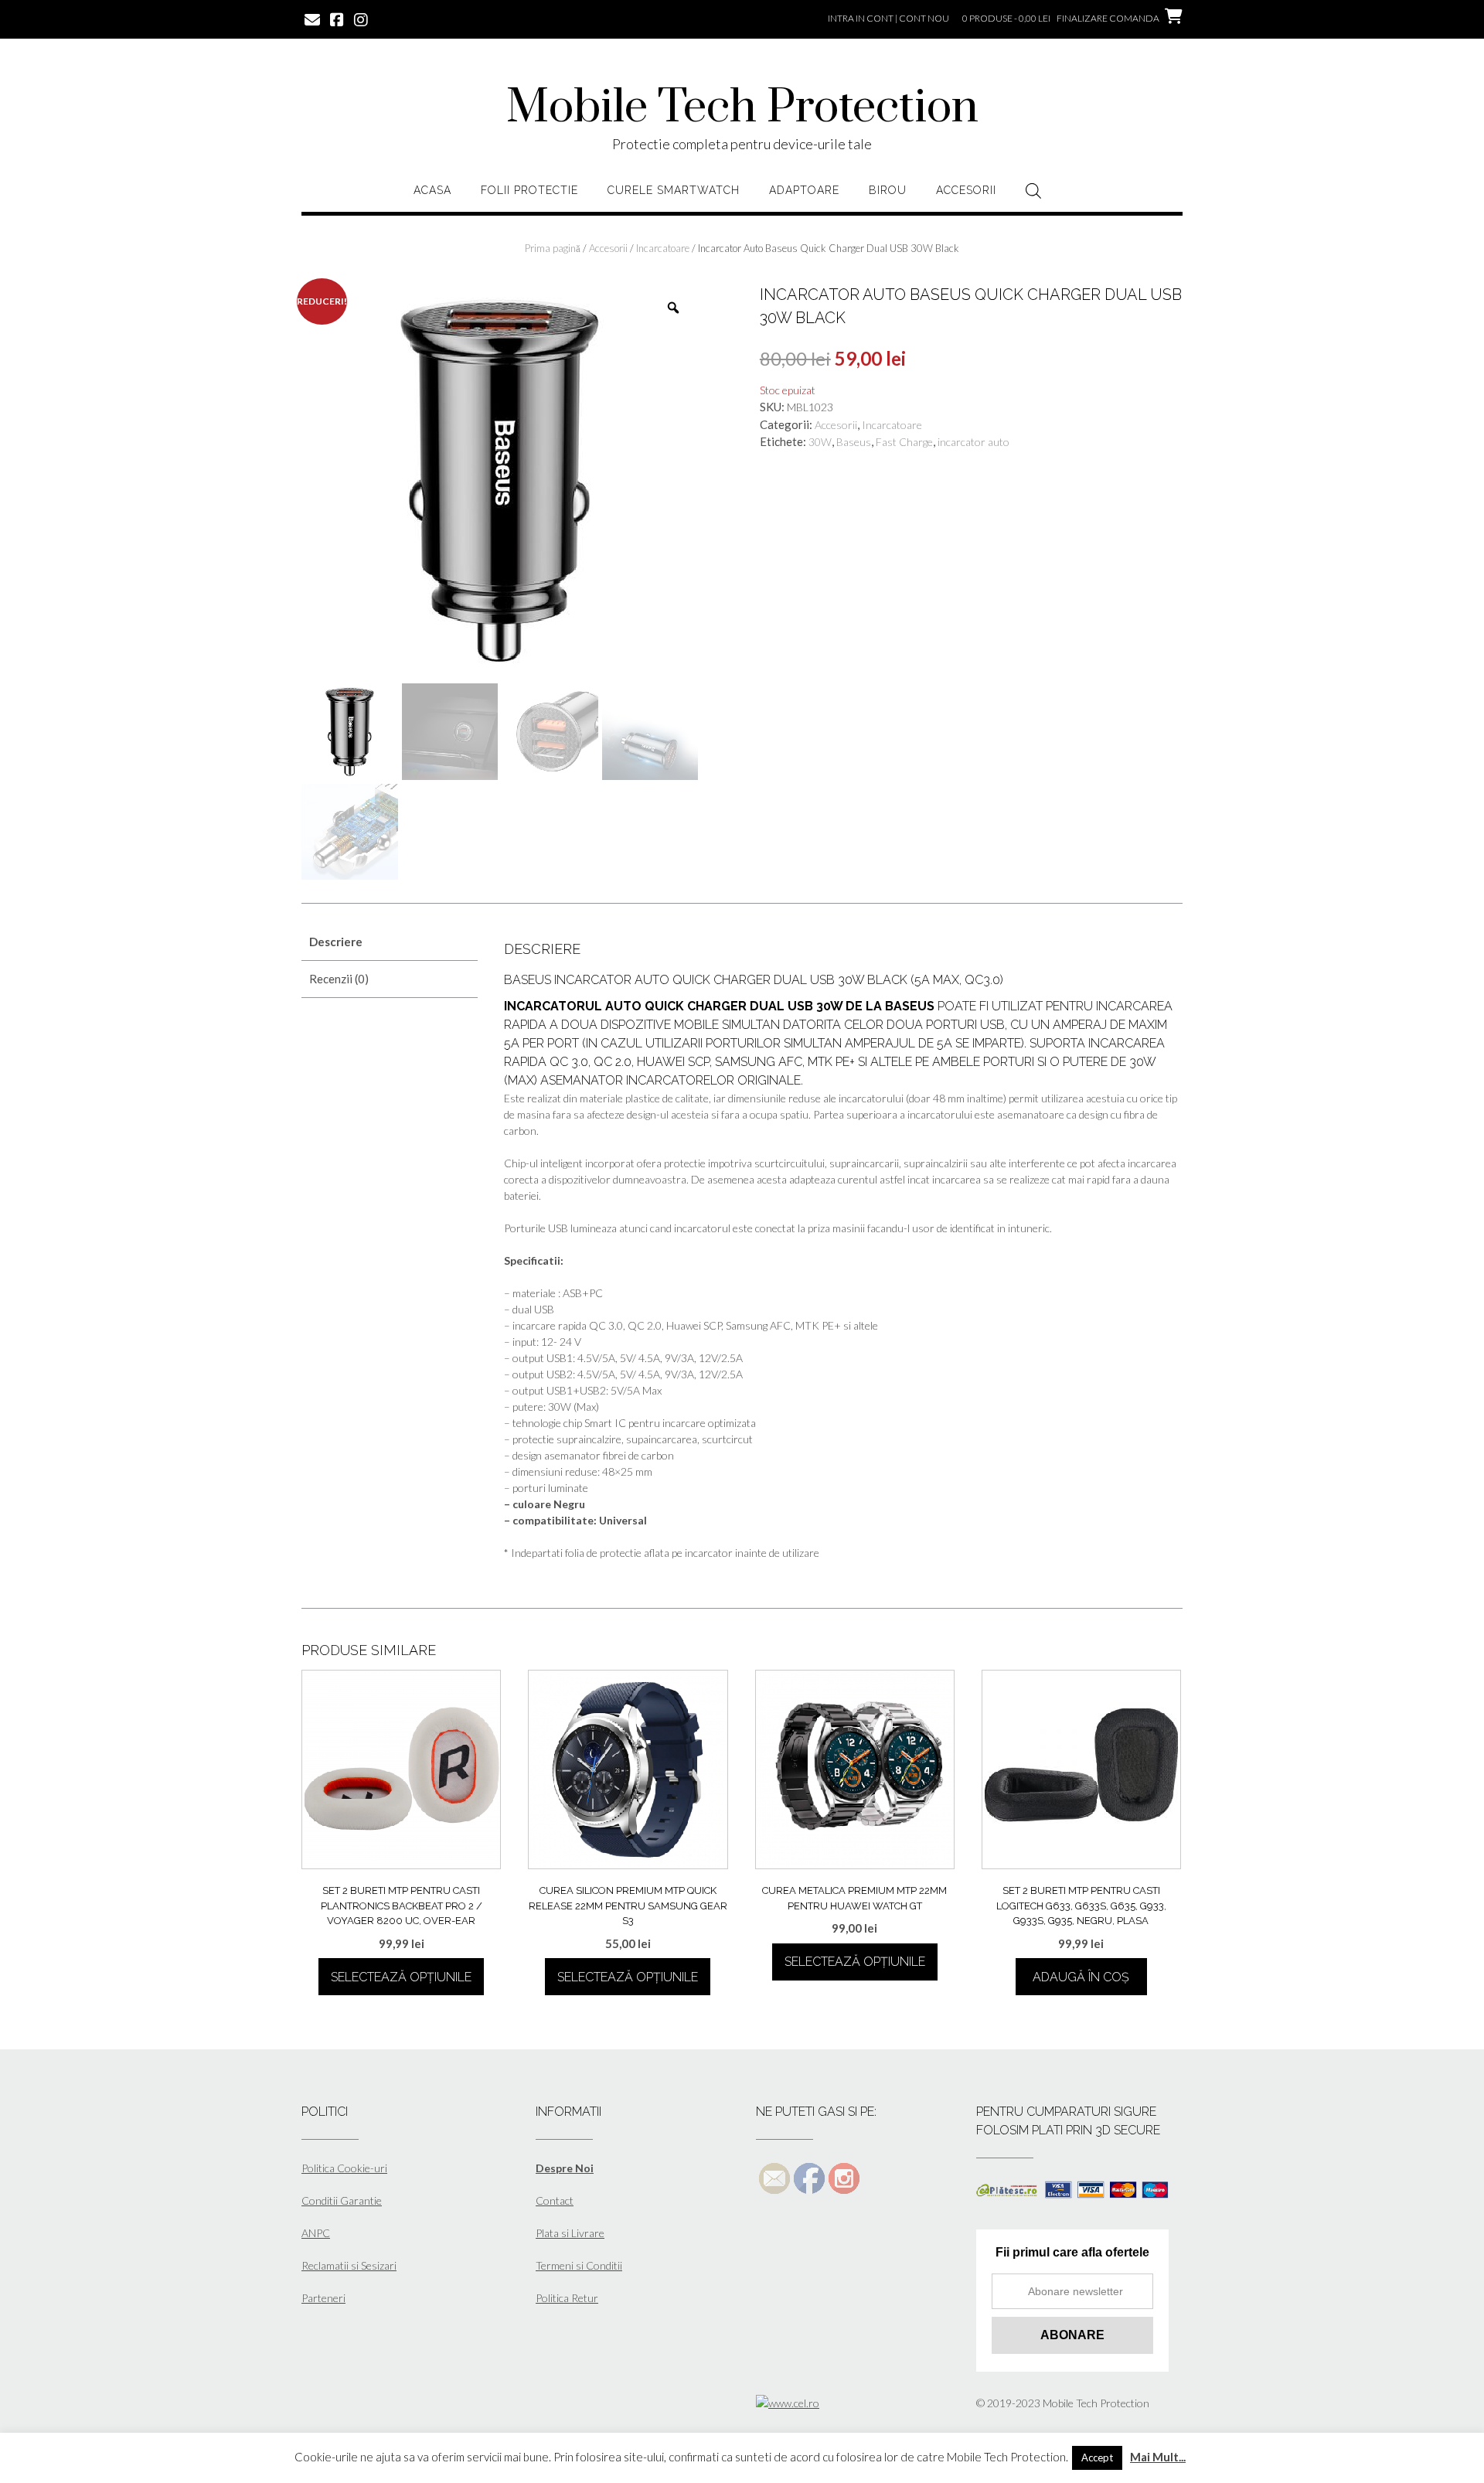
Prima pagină (553, 248)
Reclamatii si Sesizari (349, 2265)
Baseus (854, 442)
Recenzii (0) (339, 979)
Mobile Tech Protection (742, 108)
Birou (888, 190)
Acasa (432, 190)
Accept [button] (1097, 2457)
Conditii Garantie (342, 2200)
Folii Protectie (529, 190)
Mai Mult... (1158, 2457)
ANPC (316, 2233)
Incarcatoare (663, 248)
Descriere (336, 942)
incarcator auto (973, 442)
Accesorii (966, 190)
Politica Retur (567, 2298)
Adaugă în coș (1081, 1977)
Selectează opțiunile (401, 1977)
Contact (555, 2200)
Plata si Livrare (570, 2233)
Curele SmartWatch (674, 190)
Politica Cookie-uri (344, 2168)
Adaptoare (804, 190)
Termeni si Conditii (579, 2265)
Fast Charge (904, 442)
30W (820, 442)
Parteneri (323, 2298)
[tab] (390, 942)
